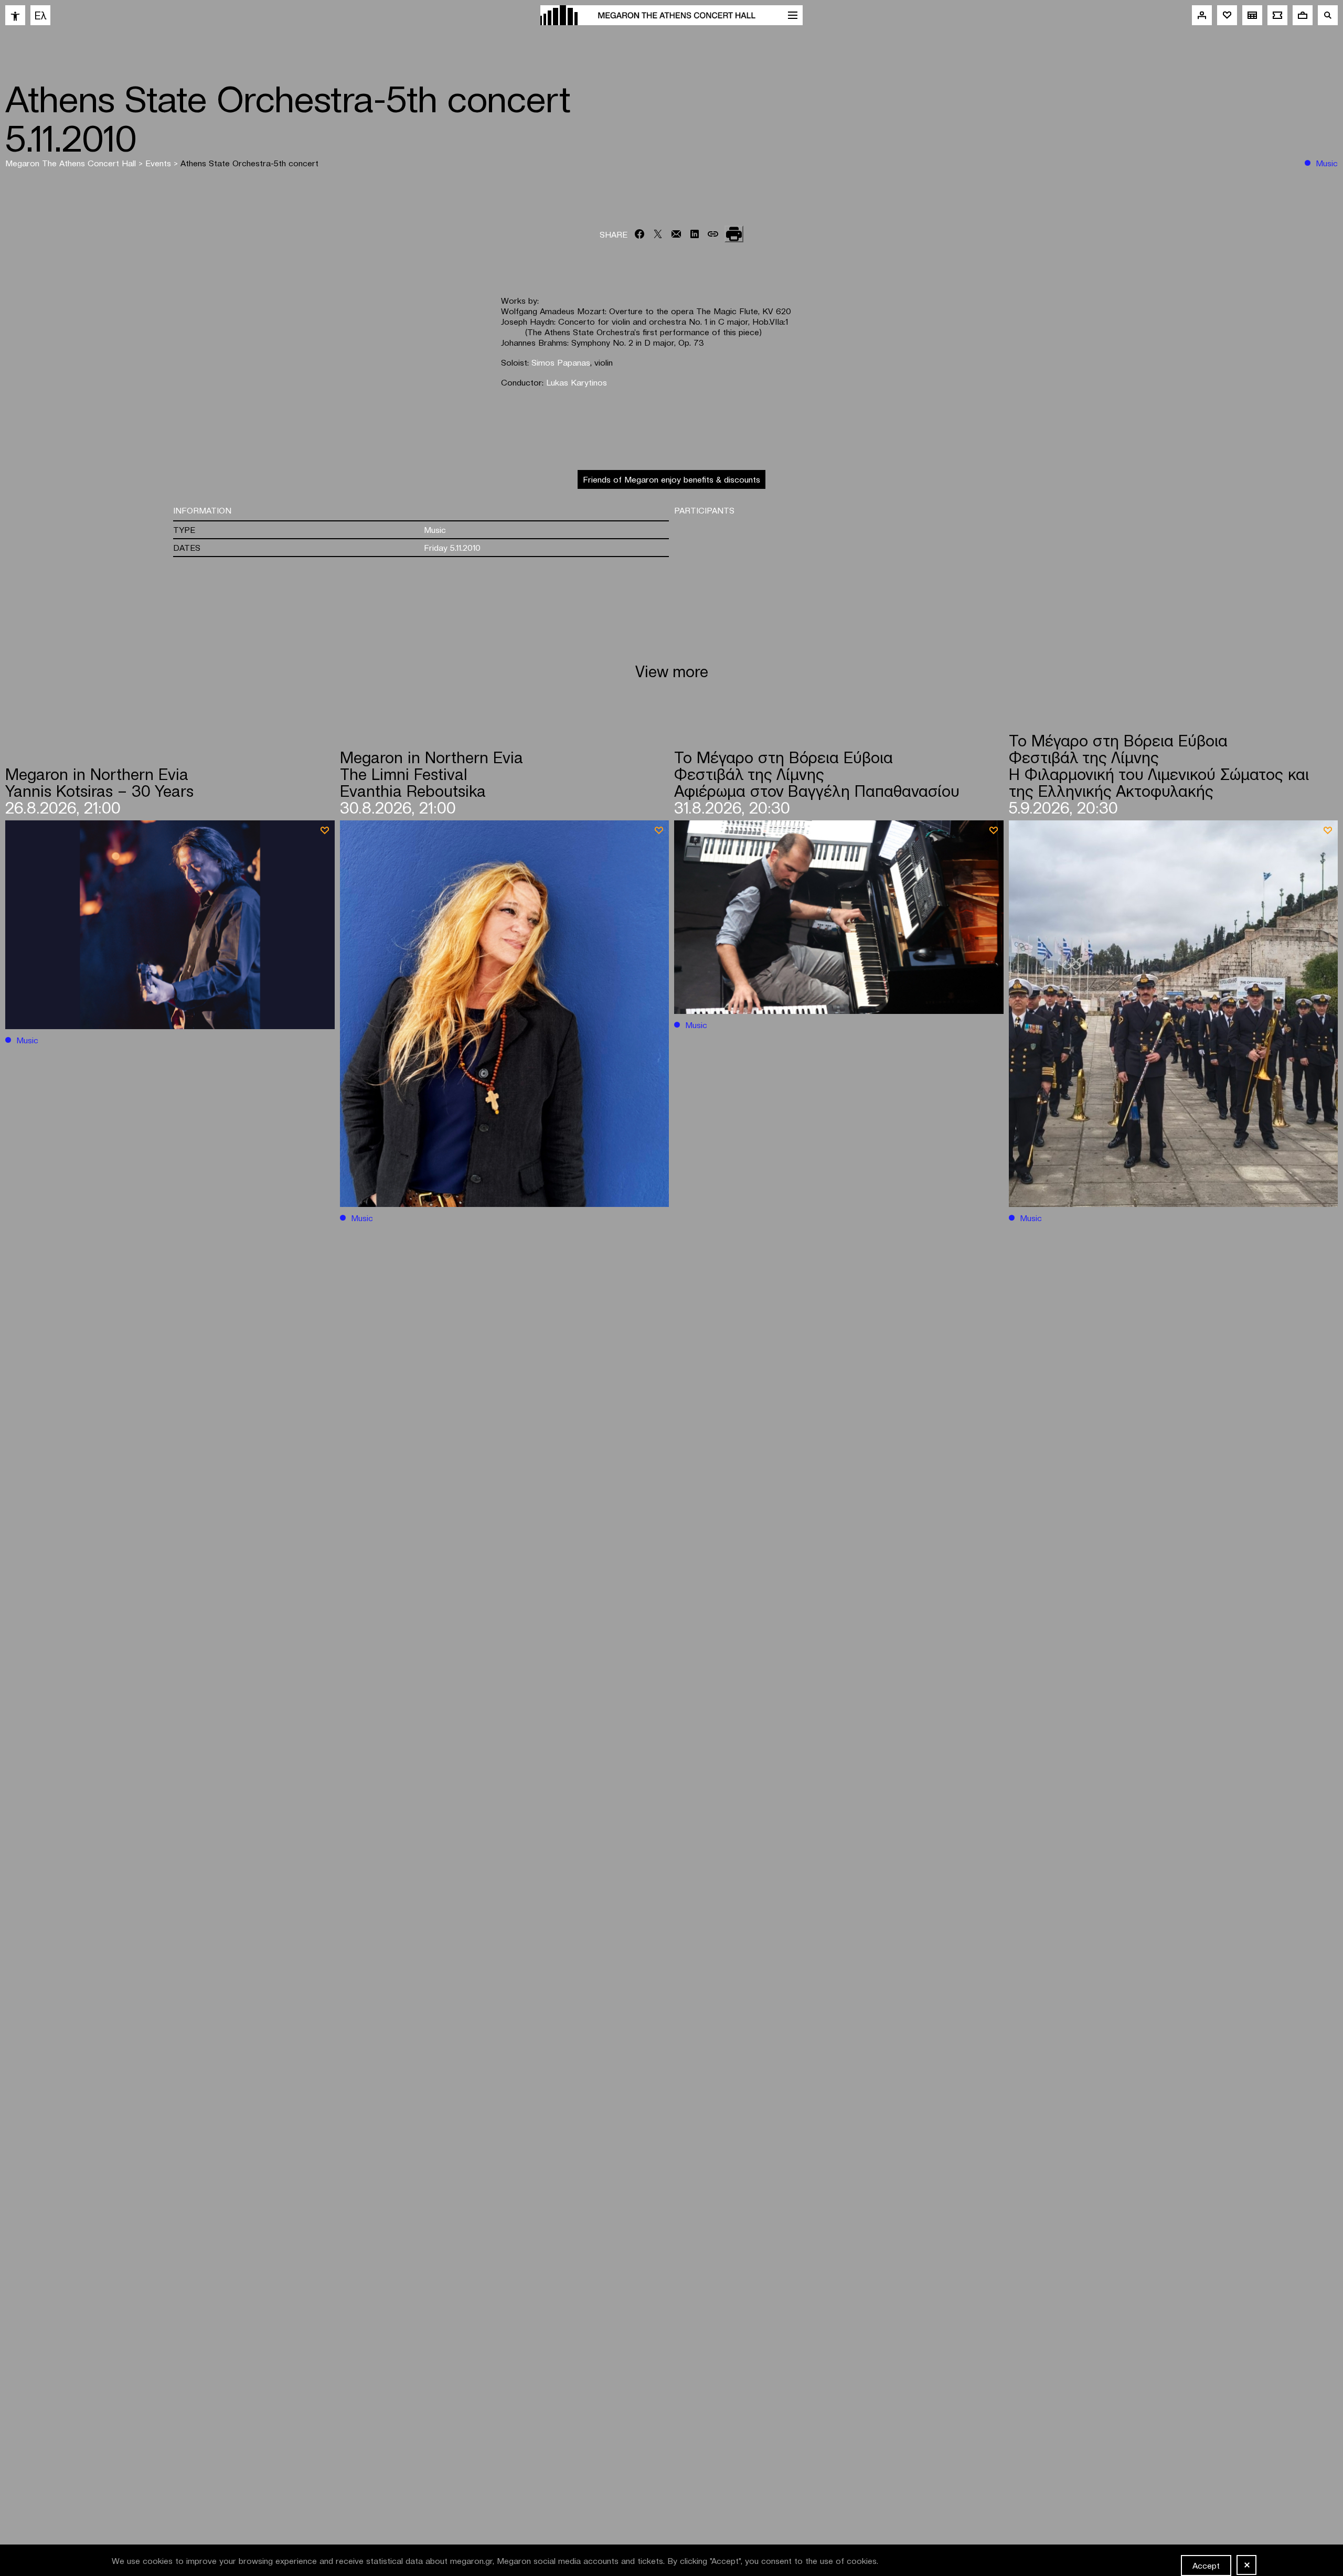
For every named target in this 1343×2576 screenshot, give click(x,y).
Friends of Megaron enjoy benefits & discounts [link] (671, 479)
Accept (1206, 2565)
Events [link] (159, 163)
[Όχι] (1246, 2565)
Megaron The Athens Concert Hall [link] (72, 163)
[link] (15, 15)
